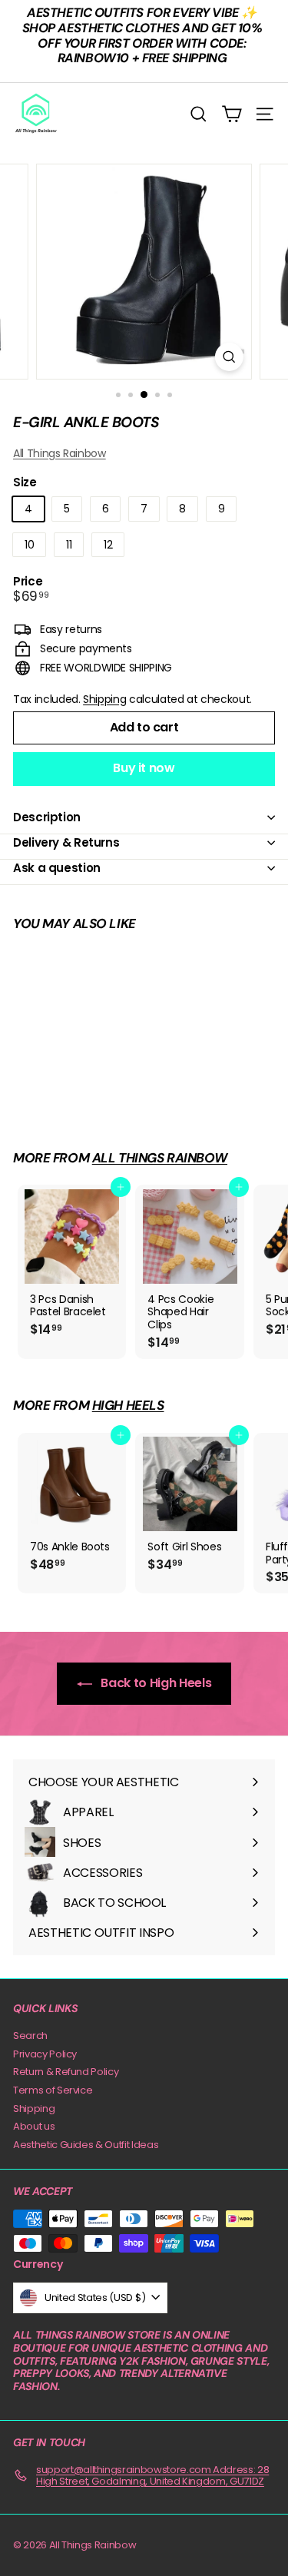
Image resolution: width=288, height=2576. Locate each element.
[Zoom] (229, 357)
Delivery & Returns (66, 842)
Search (30, 2036)
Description (47, 817)
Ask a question (57, 868)
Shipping (104, 699)
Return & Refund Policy (66, 2072)
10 (29, 545)
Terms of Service (53, 2090)
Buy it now (144, 768)
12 (108, 545)
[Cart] (232, 114)
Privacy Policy (45, 2054)
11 (69, 545)
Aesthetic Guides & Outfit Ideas (86, 2145)
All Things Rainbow (60, 453)
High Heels (128, 1405)
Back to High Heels (155, 1683)
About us (34, 2126)
